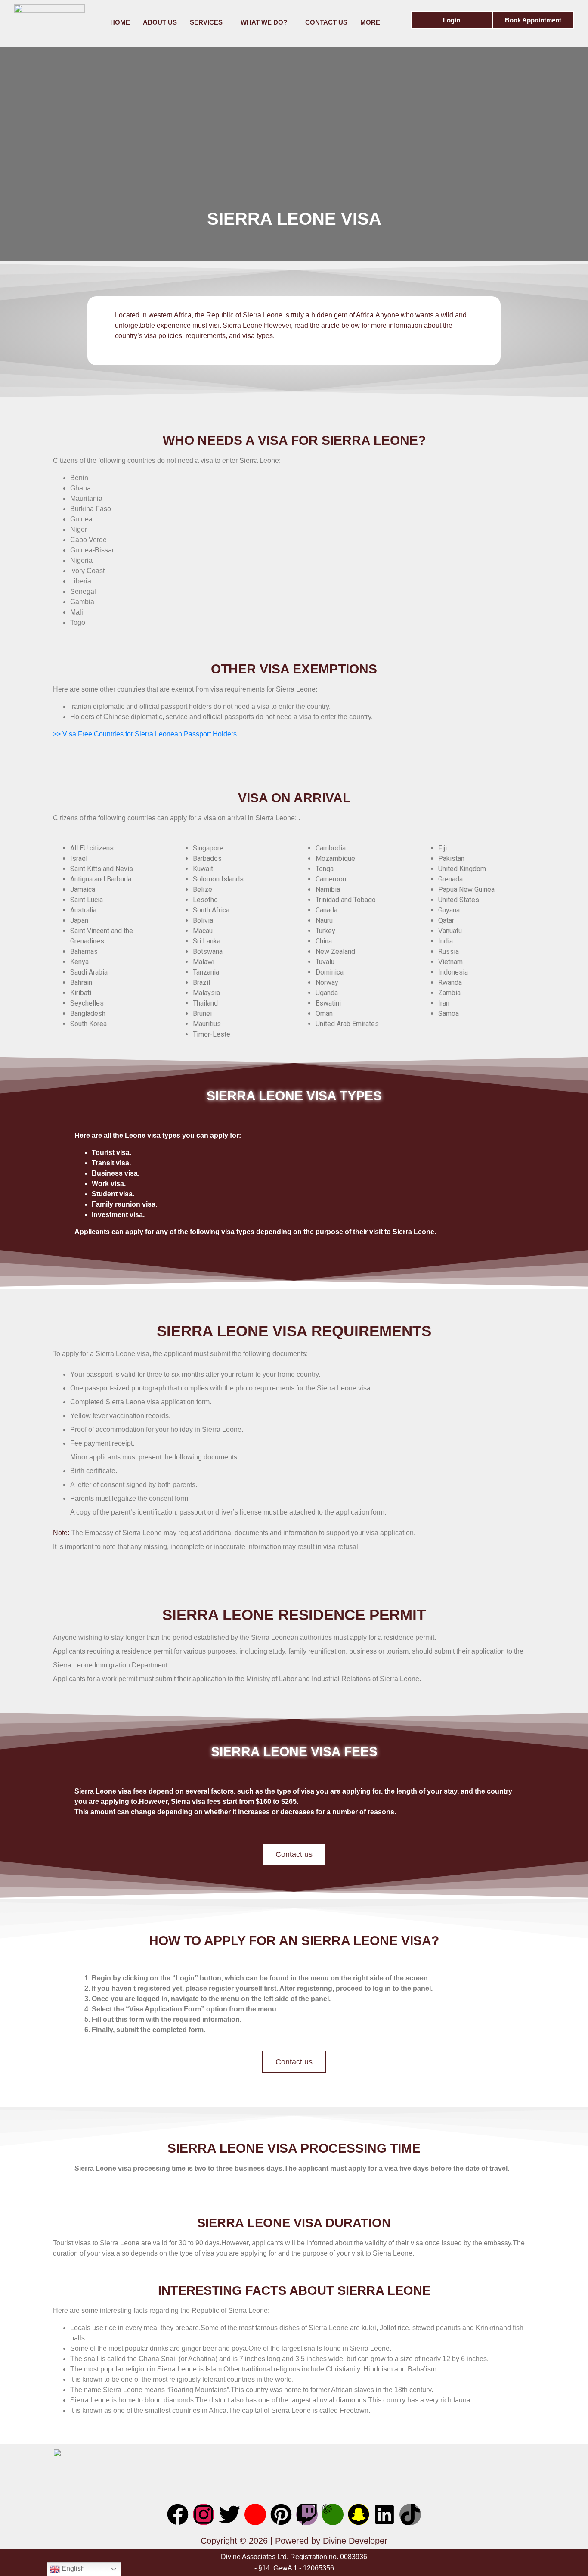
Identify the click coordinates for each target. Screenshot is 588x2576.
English (72, 2568)
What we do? (264, 22)
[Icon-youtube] (255, 2514)
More (370, 22)
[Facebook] (178, 2514)
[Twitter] (229, 2514)
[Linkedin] (384, 2514)
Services (206, 22)
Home (120, 22)
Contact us (294, 1854)
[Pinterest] (281, 2514)
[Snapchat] (359, 2514)
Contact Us (326, 22)
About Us (160, 22)
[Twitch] (307, 2514)
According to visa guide (310, 336)
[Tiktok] (410, 2514)
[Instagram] (204, 2514)
